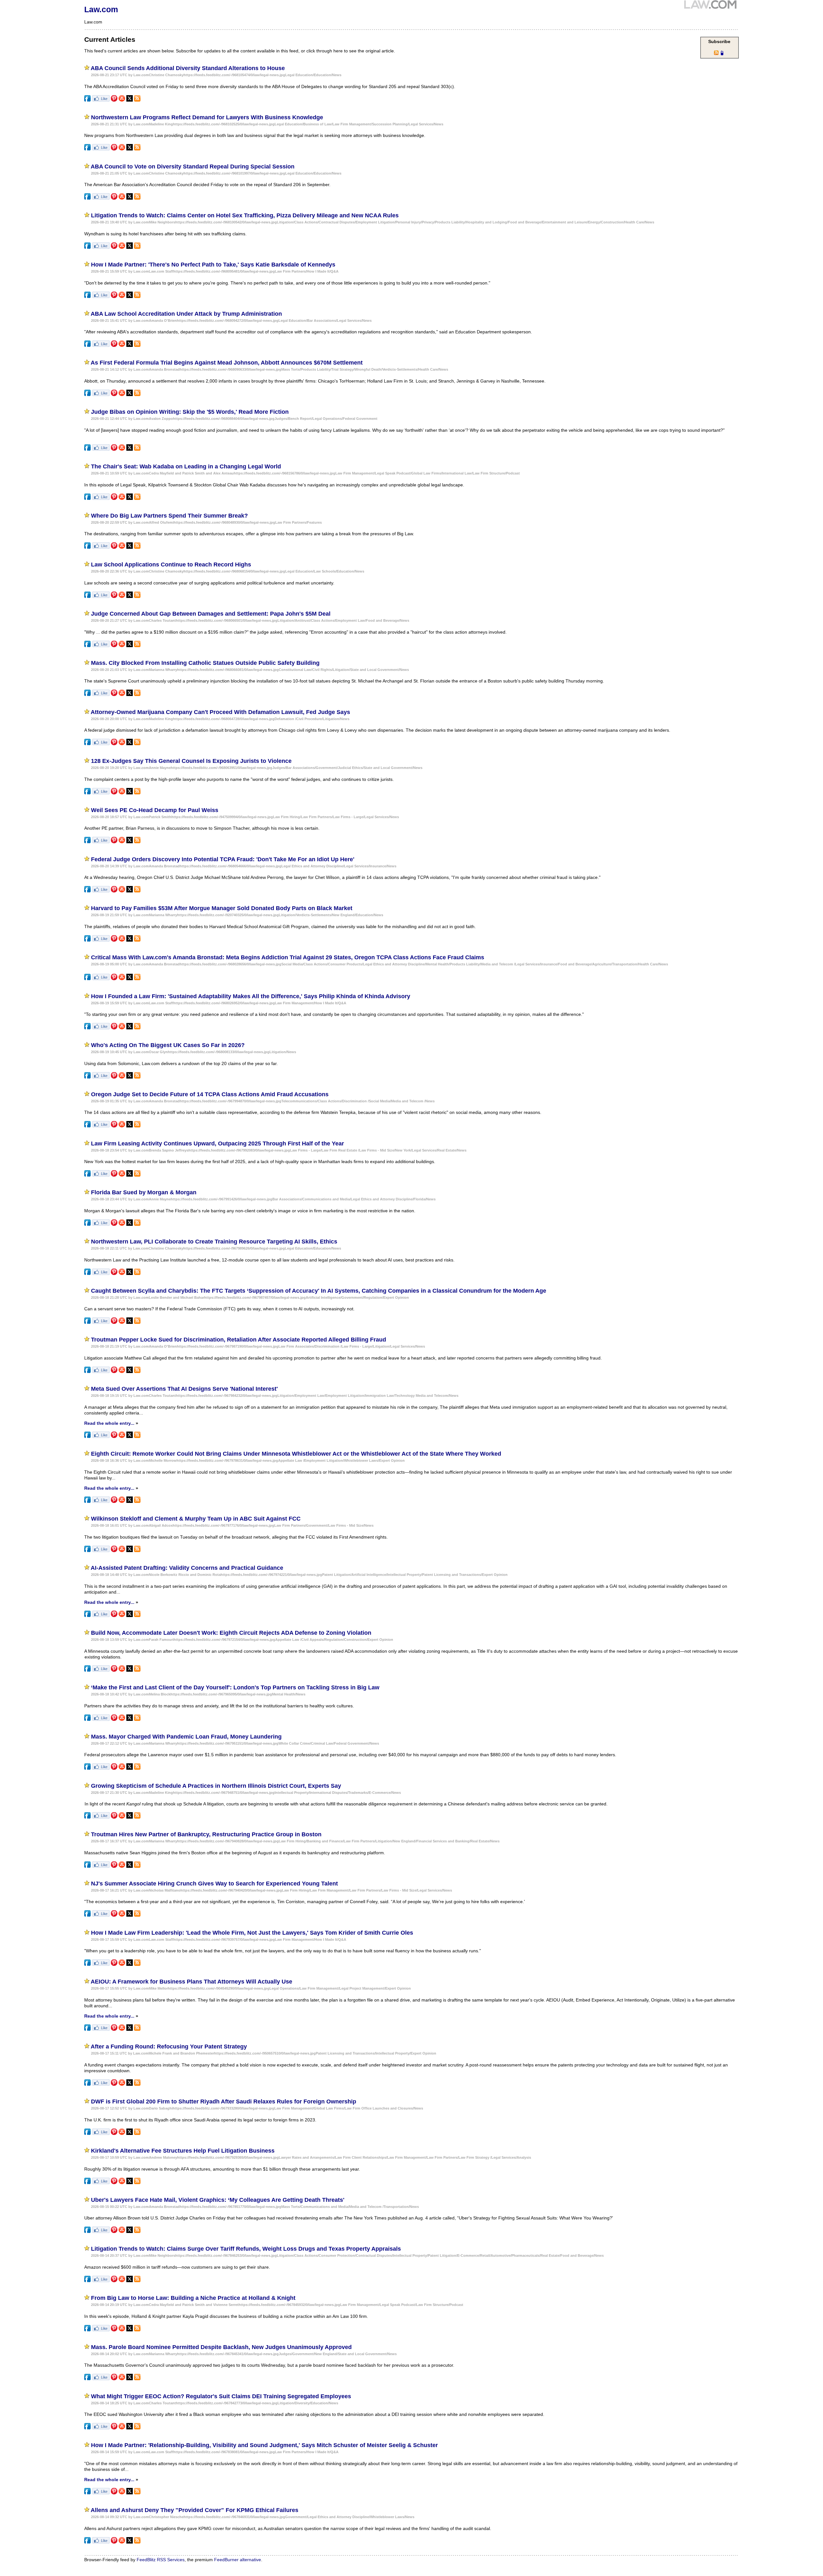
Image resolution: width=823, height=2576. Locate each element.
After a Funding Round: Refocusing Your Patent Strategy (169, 2047)
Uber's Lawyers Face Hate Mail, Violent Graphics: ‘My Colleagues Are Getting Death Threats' (218, 2200)
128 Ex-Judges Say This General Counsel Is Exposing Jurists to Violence (191, 761)
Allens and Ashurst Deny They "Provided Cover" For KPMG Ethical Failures (194, 2510)
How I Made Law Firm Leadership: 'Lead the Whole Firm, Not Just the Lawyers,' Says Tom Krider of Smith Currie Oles (252, 1933)
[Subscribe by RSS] (137, 100)
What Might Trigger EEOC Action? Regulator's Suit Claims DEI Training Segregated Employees (221, 2396)
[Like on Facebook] (101, 100)
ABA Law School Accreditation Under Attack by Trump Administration (186, 314)
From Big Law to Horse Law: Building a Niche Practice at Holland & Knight (193, 2298)
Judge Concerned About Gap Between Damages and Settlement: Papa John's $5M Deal (211, 614)
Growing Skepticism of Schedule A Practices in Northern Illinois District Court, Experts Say (216, 1786)
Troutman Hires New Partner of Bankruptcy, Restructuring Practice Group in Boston (206, 1834)
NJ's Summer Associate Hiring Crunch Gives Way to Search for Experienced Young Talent (214, 1884)
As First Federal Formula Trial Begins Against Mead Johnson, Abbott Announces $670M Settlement (227, 363)
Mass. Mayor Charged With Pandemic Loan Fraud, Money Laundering (186, 1737)
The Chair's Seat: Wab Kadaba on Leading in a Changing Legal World (186, 466)
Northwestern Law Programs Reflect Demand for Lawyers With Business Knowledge (207, 117)
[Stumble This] (122, 100)
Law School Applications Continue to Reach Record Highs (171, 565)
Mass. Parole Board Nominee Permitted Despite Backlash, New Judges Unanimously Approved (221, 2347)
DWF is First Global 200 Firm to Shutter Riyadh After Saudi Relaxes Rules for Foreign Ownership (224, 2101)
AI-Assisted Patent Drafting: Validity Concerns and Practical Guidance (187, 1568)
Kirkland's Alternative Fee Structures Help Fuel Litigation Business (183, 2151)
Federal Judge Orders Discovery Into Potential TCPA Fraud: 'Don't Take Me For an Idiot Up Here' (223, 859)
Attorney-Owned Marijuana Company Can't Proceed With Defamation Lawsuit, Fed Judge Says (220, 712)
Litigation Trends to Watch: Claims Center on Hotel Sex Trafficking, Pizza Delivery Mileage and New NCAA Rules (245, 215)
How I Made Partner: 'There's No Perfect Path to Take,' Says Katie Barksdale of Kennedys (213, 265)
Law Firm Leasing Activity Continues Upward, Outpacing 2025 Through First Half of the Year (217, 1143)
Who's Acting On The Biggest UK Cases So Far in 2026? (168, 1045)
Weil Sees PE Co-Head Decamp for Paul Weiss (155, 810)
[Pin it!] (114, 100)
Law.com (101, 9)
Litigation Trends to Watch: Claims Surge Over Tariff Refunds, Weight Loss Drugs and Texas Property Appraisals (246, 2249)
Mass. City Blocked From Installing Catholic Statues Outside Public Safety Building (205, 663)
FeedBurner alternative (238, 2560)
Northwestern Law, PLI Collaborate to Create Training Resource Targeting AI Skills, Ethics (214, 1242)
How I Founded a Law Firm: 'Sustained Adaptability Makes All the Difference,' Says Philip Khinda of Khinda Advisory (251, 996)
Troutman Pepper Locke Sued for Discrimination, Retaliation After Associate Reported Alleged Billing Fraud (239, 1340)
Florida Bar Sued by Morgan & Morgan (144, 1192)
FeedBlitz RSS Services (161, 2560)
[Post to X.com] (130, 100)
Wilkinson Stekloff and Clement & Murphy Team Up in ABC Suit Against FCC (196, 1519)
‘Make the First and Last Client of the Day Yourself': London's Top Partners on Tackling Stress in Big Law (235, 1687)
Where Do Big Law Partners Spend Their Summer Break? (169, 516)
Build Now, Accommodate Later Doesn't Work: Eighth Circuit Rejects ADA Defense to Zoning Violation (231, 1633)
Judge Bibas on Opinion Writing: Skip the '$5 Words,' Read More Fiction (190, 412)
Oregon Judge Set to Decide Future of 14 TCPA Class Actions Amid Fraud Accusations (210, 1094)
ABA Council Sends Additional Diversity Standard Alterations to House (188, 68)
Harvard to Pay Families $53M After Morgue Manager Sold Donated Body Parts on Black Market (222, 908)
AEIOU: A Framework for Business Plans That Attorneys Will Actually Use (191, 1982)
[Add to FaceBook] (87, 100)
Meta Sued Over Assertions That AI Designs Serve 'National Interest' (184, 1389)
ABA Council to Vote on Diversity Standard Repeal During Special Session (193, 167)
